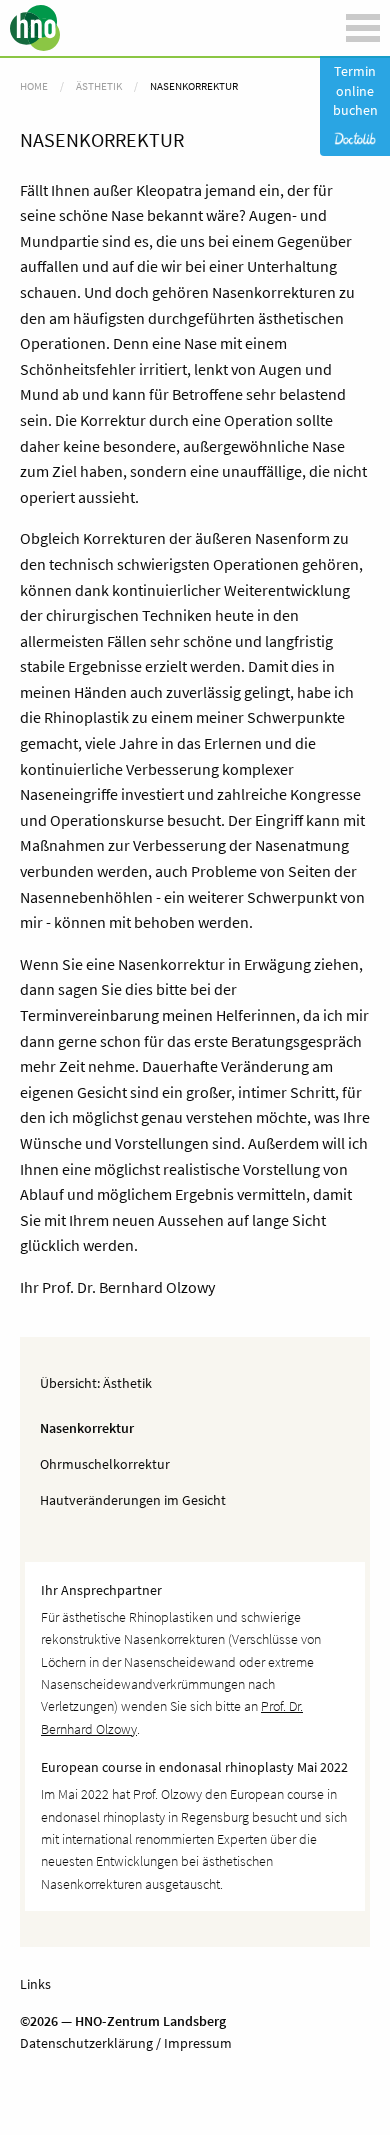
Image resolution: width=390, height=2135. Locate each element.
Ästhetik (127, 1383)
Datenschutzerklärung (86, 2043)
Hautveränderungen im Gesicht (133, 1500)
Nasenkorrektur (87, 1428)
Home (34, 86)
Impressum (196, 2043)
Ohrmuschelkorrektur (105, 1464)
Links (35, 1984)
